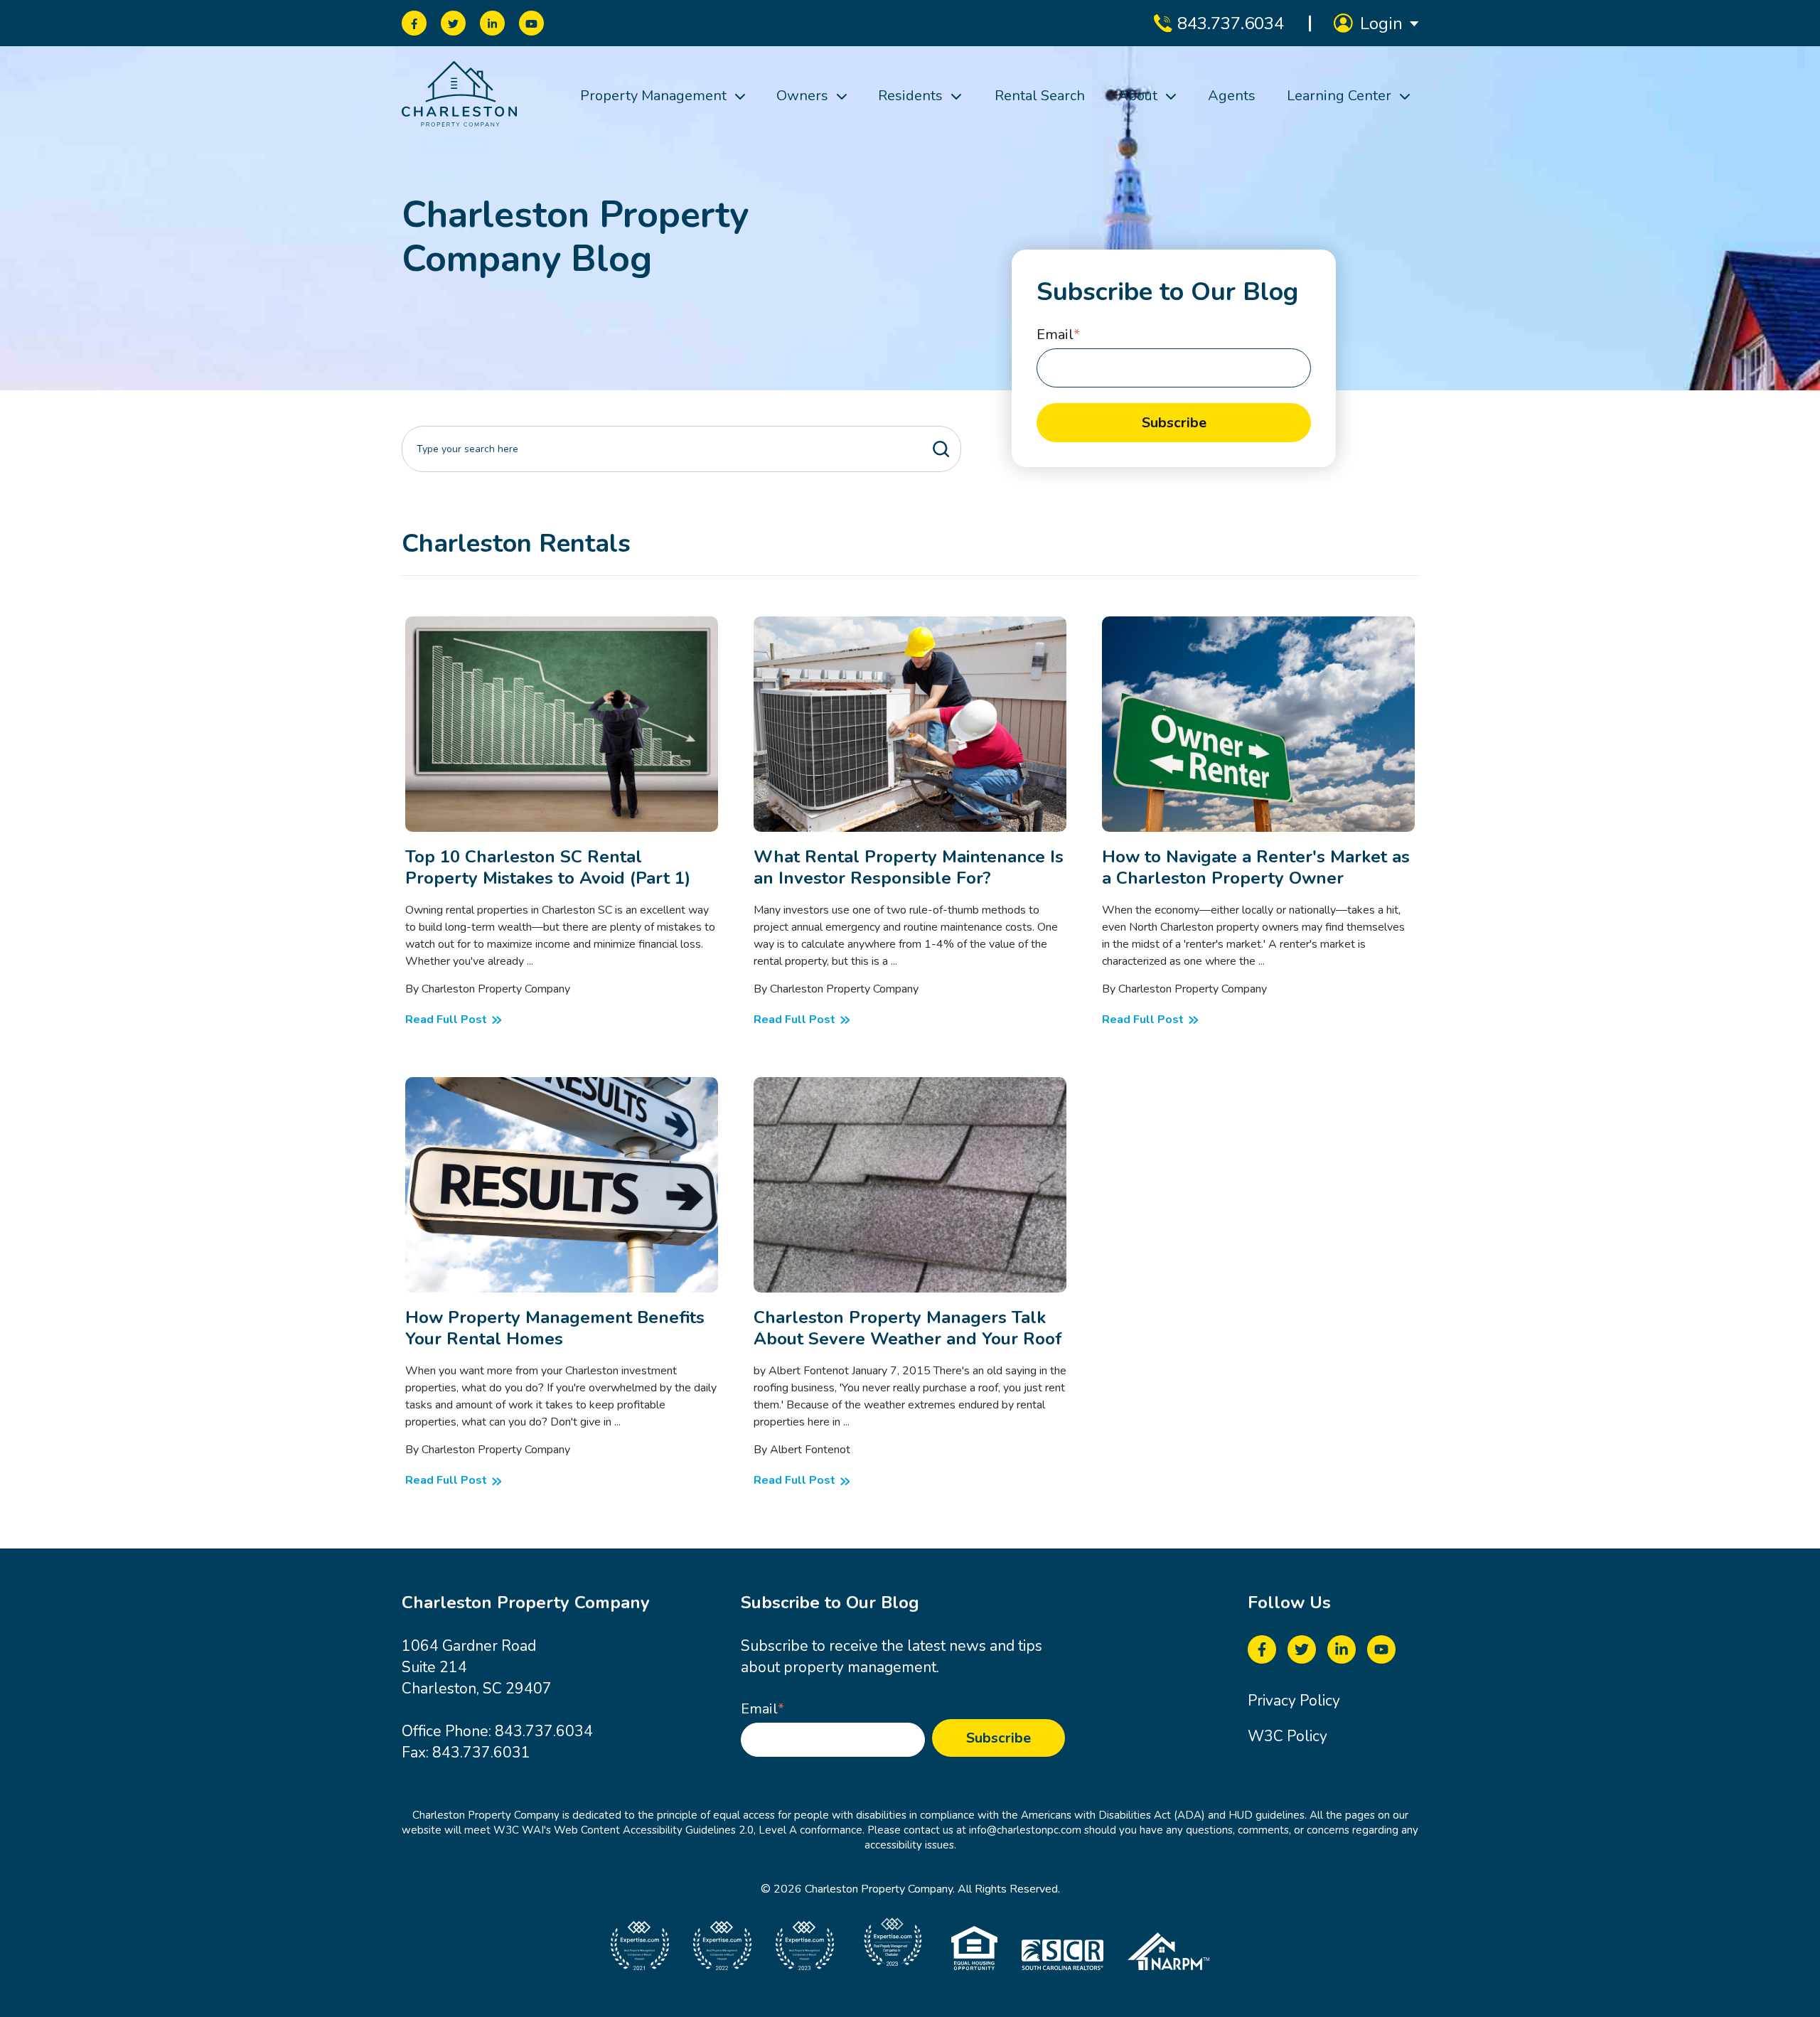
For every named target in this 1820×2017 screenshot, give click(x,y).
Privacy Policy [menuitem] (1294, 1701)
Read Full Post (442, 624)
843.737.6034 (544, 1731)
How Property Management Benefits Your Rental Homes (555, 1328)
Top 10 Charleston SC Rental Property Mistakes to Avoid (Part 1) (548, 867)
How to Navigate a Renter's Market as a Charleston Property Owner (1256, 867)
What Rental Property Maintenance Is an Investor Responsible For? (909, 867)
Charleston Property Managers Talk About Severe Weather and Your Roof (908, 1328)
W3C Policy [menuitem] (1288, 1736)
